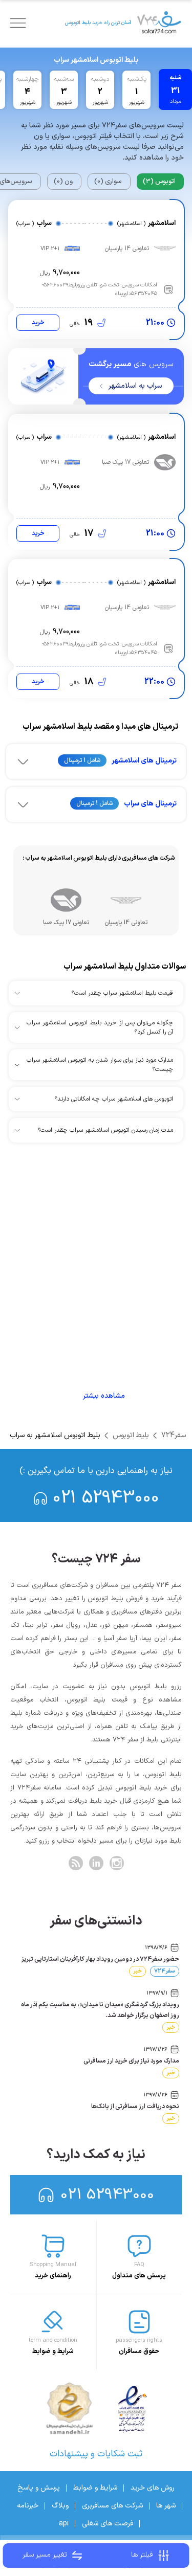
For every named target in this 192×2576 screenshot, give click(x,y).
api (64, 2524)
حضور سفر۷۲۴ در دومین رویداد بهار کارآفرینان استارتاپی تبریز (100, 1959)
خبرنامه (28, 2506)
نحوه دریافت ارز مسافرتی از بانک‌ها (135, 2107)
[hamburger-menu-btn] (18, 23)
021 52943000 (106, 1498)
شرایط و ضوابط (95, 2488)
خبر (137, 1971)
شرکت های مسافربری (112, 2506)
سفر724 (174, 1435)
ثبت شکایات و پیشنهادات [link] (96, 2454)
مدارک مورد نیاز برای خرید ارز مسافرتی (131, 2061)
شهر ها (166, 2506)
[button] (96, 761)
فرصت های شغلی (108, 2524)
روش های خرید (153, 2488)
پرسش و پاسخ (39, 2488)
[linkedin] (96, 1863)
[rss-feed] (76, 1863)
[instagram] (117, 1863)
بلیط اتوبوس (131, 1435)
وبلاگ (60, 2506)
